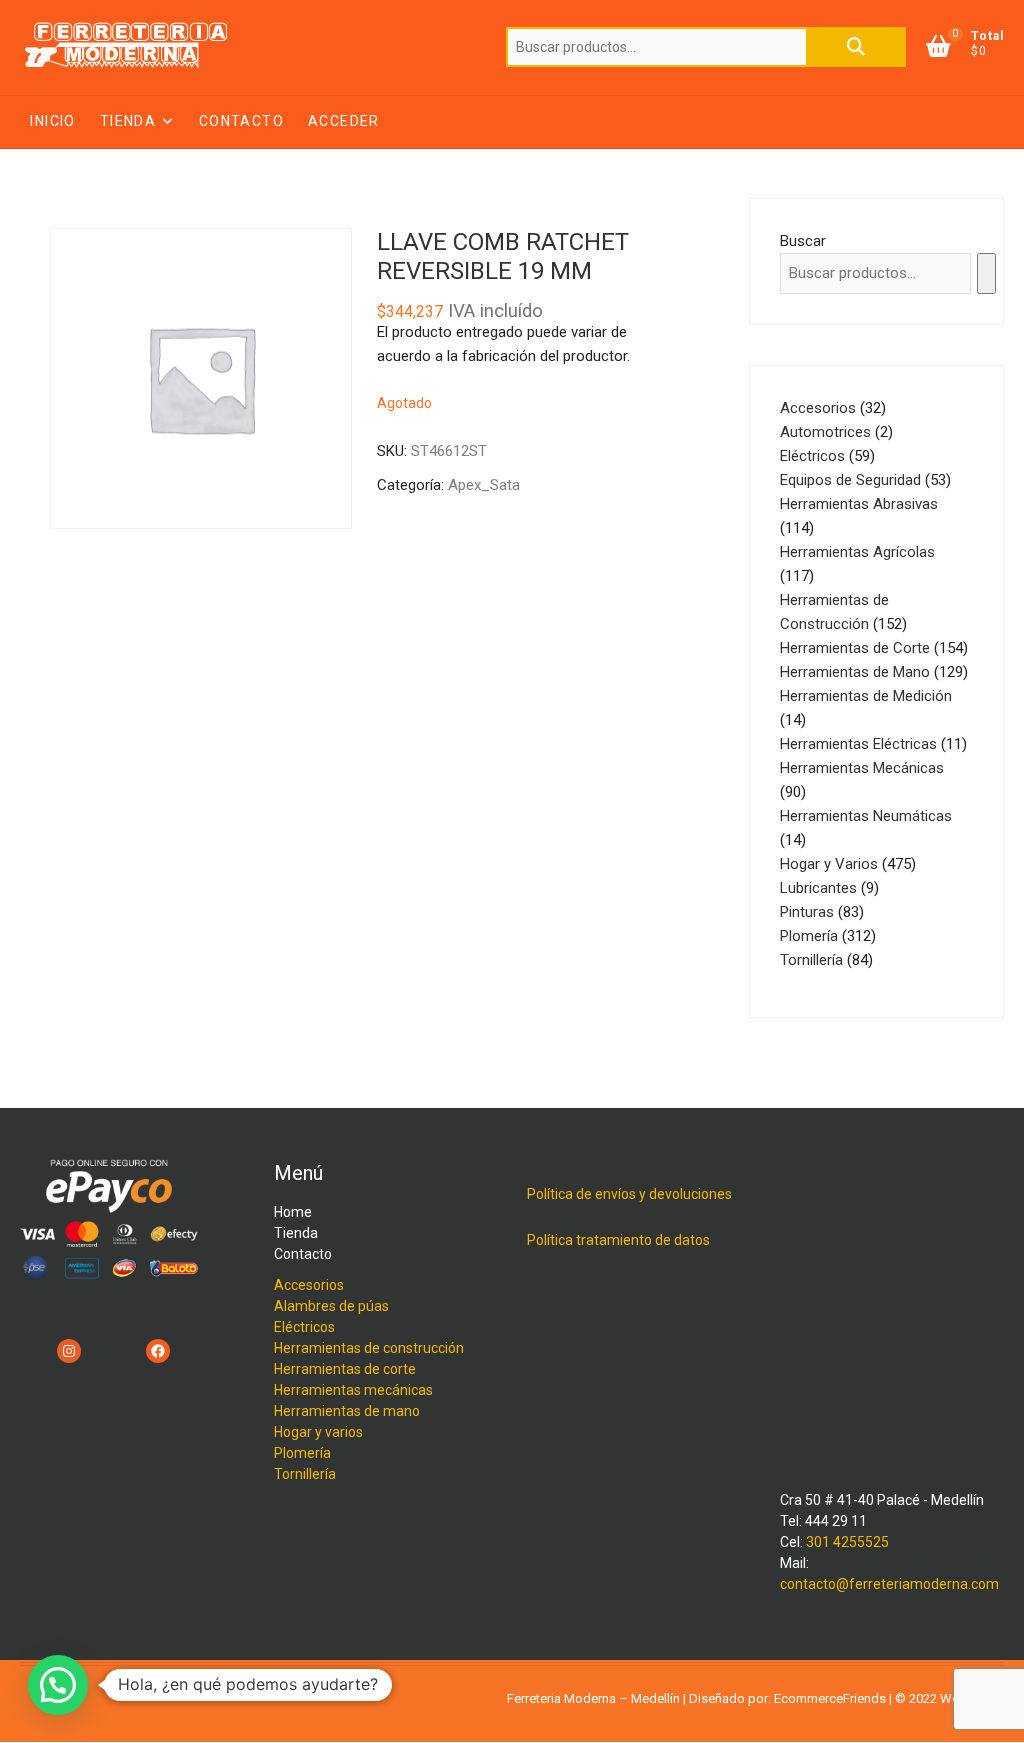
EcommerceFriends (830, 1698)
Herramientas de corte (345, 1369)
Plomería (302, 1453)
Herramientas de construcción (369, 1348)
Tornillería (305, 1474)
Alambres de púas (331, 1306)
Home (293, 1212)
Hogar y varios (318, 1432)
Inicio (52, 121)
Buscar (856, 47)
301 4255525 (847, 1542)
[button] (58, 1685)
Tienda (128, 121)
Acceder (344, 121)
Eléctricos (304, 1327)
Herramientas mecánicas (353, 1390)
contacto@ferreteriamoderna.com (889, 1584)
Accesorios (309, 1285)
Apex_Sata (484, 485)
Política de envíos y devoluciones (629, 1194)
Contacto (241, 121)
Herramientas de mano (347, 1411)
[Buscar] (986, 273)
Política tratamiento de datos (618, 1240)
